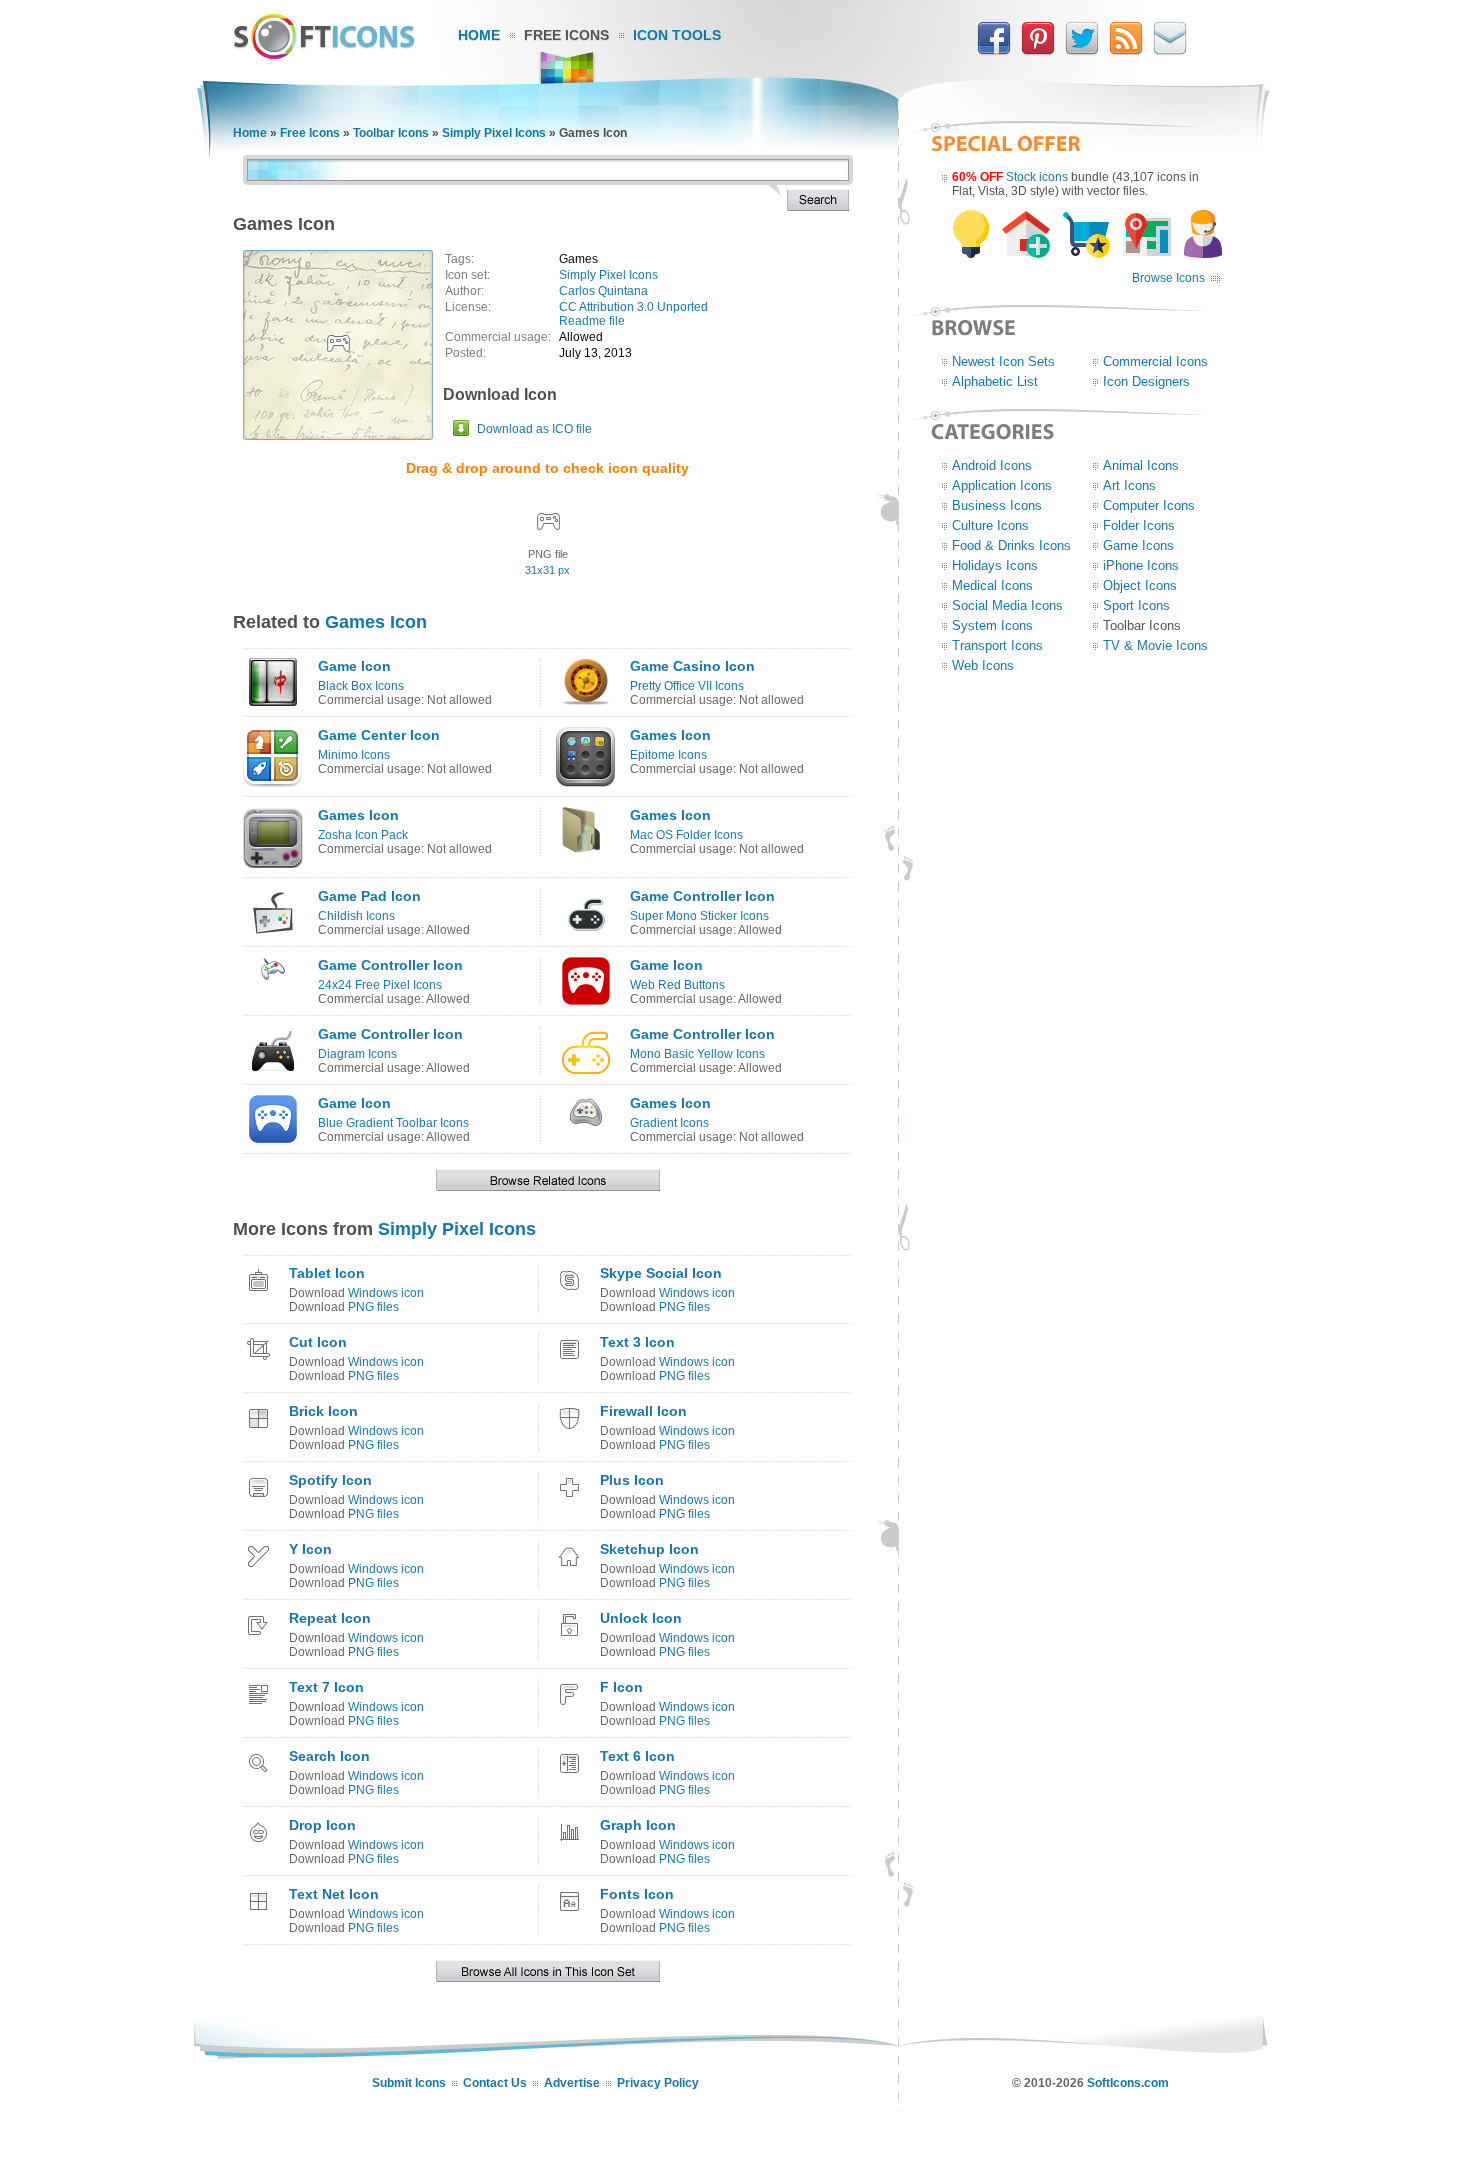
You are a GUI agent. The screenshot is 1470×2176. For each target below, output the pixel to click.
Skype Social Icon (661, 1273)
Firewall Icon (643, 1411)
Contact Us (495, 2083)
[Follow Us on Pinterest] (1038, 51)
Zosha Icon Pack (363, 835)
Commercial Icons (1155, 361)
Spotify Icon (330, 1480)
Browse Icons (1168, 278)
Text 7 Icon (326, 1687)
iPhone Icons (1141, 565)
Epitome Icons (668, 755)
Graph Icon (638, 1825)
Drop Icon (322, 1825)
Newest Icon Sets (1003, 361)
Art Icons (1129, 485)
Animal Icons (1141, 465)
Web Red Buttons (677, 985)
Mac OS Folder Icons (686, 835)
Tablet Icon (327, 1273)
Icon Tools (677, 35)
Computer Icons (1149, 505)
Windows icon (386, 1293)
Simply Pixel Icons (494, 133)
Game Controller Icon (702, 896)
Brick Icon (323, 1411)
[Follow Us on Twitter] (1082, 51)
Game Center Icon (379, 735)
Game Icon (354, 666)
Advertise (572, 2083)
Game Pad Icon (369, 896)
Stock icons (1037, 177)
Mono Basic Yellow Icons (697, 1054)
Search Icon (329, 1756)
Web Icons (983, 665)
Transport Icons (997, 645)
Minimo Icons (354, 755)
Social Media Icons (1007, 605)
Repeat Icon (330, 1618)
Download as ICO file (534, 429)
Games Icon (376, 622)
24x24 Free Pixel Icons (380, 985)
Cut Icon (318, 1342)
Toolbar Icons (391, 133)
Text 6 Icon (637, 1756)
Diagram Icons (357, 1054)
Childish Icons (356, 916)
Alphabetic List (995, 381)
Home (479, 35)
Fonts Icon (637, 1894)
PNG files (373, 1307)
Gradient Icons (669, 1123)
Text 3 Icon (637, 1342)
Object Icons (1140, 585)
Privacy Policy (658, 2083)
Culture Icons (990, 525)
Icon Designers (1146, 381)
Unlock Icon (641, 1618)
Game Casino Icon (692, 666)
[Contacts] (1170, 51)
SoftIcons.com (1128, 2083)
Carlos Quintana (603, 291)
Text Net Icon (334, 1894)
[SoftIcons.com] (324, 55)
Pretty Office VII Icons (687, 686)
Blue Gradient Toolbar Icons (393, 1123)
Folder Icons (1139, 525)
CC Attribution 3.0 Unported (633, 307)
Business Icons (997, 505)
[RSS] (1126, 51)
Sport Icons (1136, 605)
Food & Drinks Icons (1011, 545)
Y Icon (310, 1549)
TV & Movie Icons (1155, 645)
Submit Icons (409, 2083)
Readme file (592, 321)
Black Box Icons (361, 686)
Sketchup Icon (649, 1549)
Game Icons (1138, 545)
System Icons (992, 625)
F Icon (621, 1687)
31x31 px (547, 570)
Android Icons (992, 465)
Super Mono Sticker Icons (699, 916)
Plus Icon (632, 1480)
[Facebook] (994, 51)
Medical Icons (992, 585)
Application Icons (1002, 485)
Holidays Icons (995, 565)
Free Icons (566, 35)
